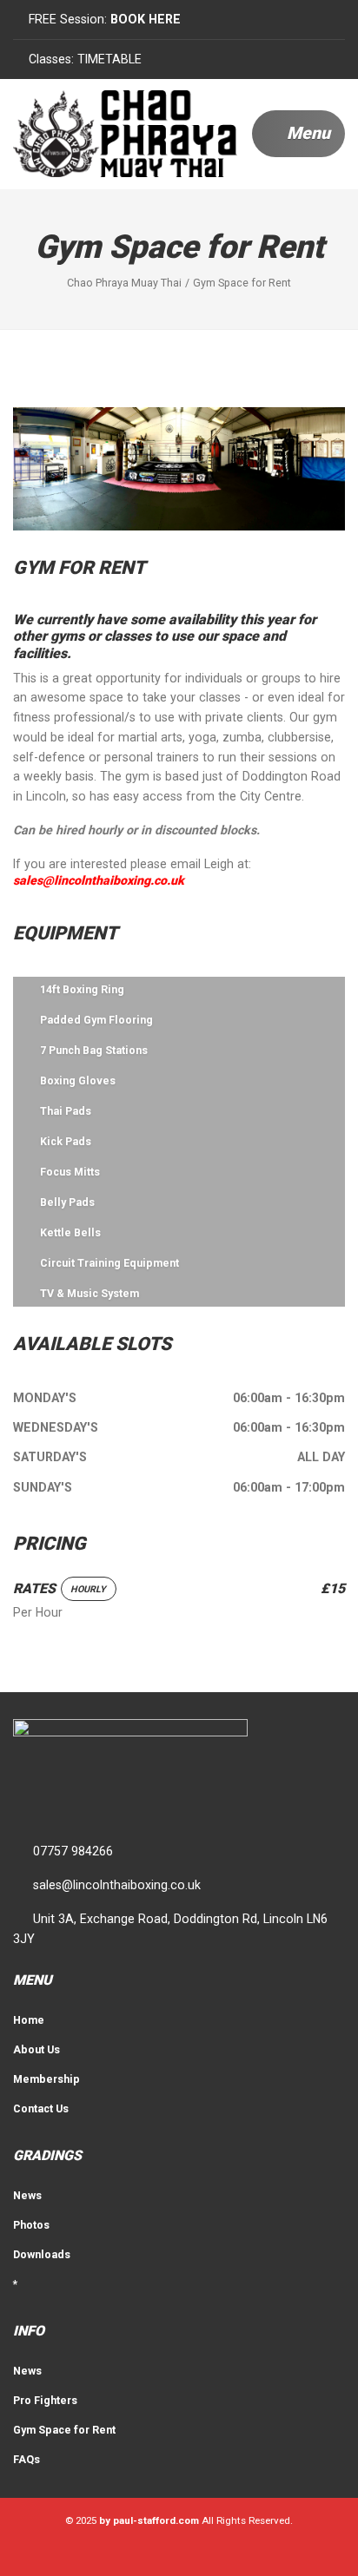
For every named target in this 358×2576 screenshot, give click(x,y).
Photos (31, 2225)
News (27, 2195)
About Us (36, 2049)
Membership (46, 2079)
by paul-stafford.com (149, 2520)
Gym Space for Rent (64, 2430)
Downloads (42, 2254)
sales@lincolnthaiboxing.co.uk (99, 880)
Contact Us (41, 2108)
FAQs (27, 2459)
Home (29, 2020)
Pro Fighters (45, 2400)
